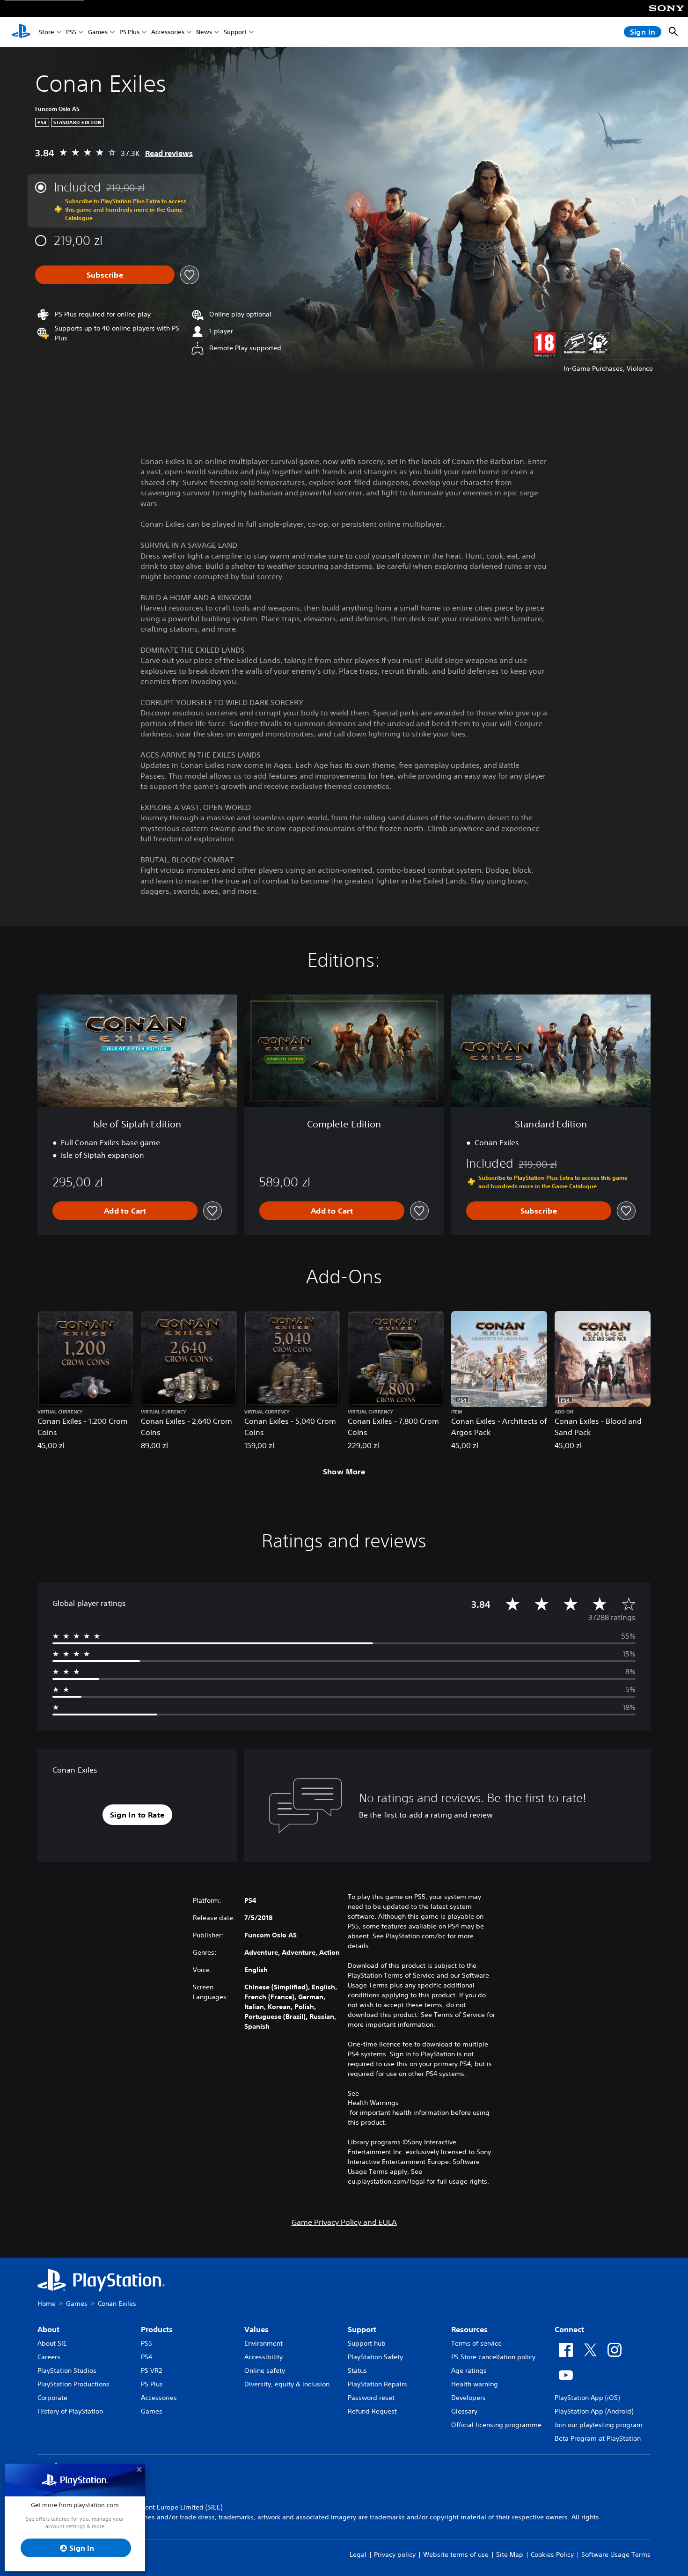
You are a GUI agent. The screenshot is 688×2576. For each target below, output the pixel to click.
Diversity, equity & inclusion (287, 2384)
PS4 (146, 2357)
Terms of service (476, 2343)
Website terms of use (456, 2554)
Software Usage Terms (616, 2554)
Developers (468, 2398)
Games (98, 32)
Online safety (265, 2370)
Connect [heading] (569, 2329)
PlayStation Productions (73, 2384)
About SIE (52, 2343)
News (204, 32)
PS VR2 (151, 2370)
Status (357, 2370)
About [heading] (48, 2329)
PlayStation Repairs (377, 2384)
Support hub (367, 2343)
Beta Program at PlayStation (598, 2438)
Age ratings (469, 2370)
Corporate (52, 2398)
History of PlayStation (70, 2411)
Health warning (475, 2384)
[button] (137, 1815)
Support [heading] (362, 2329)
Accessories (168, 32)
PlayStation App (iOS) (587, 2398)
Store (47, 32)
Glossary (464, 2411)
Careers (49, 2357)
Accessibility (263, 2357)
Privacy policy (395, 2554)
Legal (358, 2554)
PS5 (71, 32)
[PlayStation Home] (21, 32)
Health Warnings (373, 2103)
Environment (263, 2343)
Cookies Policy (552, 2554)
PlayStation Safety (375, 2357)
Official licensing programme (496, 2425)
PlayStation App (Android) (594, 2411)
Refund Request (372, 2411)
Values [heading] (256, 2329)
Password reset (371, 2398)
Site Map (510, 2554)
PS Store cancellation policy (493, 2357)
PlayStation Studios (67, 2370)
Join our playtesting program (599, 2425)
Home (47, 2304)
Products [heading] (157, 2329)
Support (235, 32)
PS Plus (129, 32)
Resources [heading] (469, 2329)
